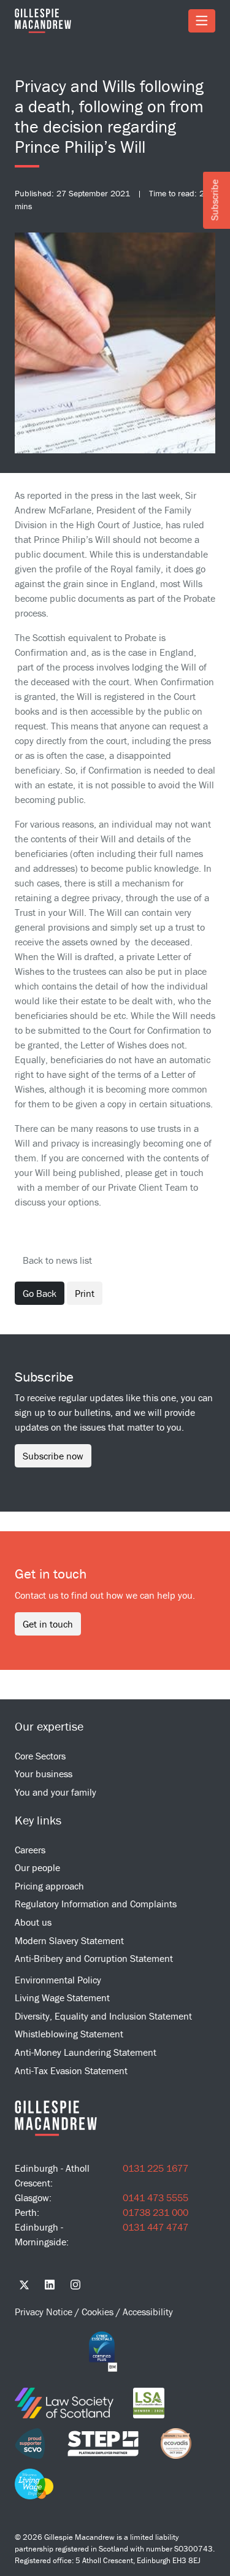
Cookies (99, 2312)
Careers (30, 1850)
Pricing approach (49, 1886)
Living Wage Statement (62, 1997)
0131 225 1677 (155, 2168)
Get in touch (48, 1624)
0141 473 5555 (155, 2197)
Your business (44, 1774)
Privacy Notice (45, 2312)
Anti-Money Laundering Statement (86, 2052)
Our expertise (49, 1726)
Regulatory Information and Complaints (96, 1904)
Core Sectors (40, 1756)
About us (33, 1922)
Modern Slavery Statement (69, 1940)
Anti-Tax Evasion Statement (71, 2070)
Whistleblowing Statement (69, 2034)
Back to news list (57, 1260)
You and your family (56, 1792)
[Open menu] (202, 21)
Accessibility (148, 2312)
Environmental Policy (58, 1980)
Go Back (40, 1293)
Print (85, 1293)
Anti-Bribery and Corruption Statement (94, 1958)
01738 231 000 (155, 2212)
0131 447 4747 (155, 2227)
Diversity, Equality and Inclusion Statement (103, 2016)
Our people (37, 1867)
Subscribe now (53, 1456)
